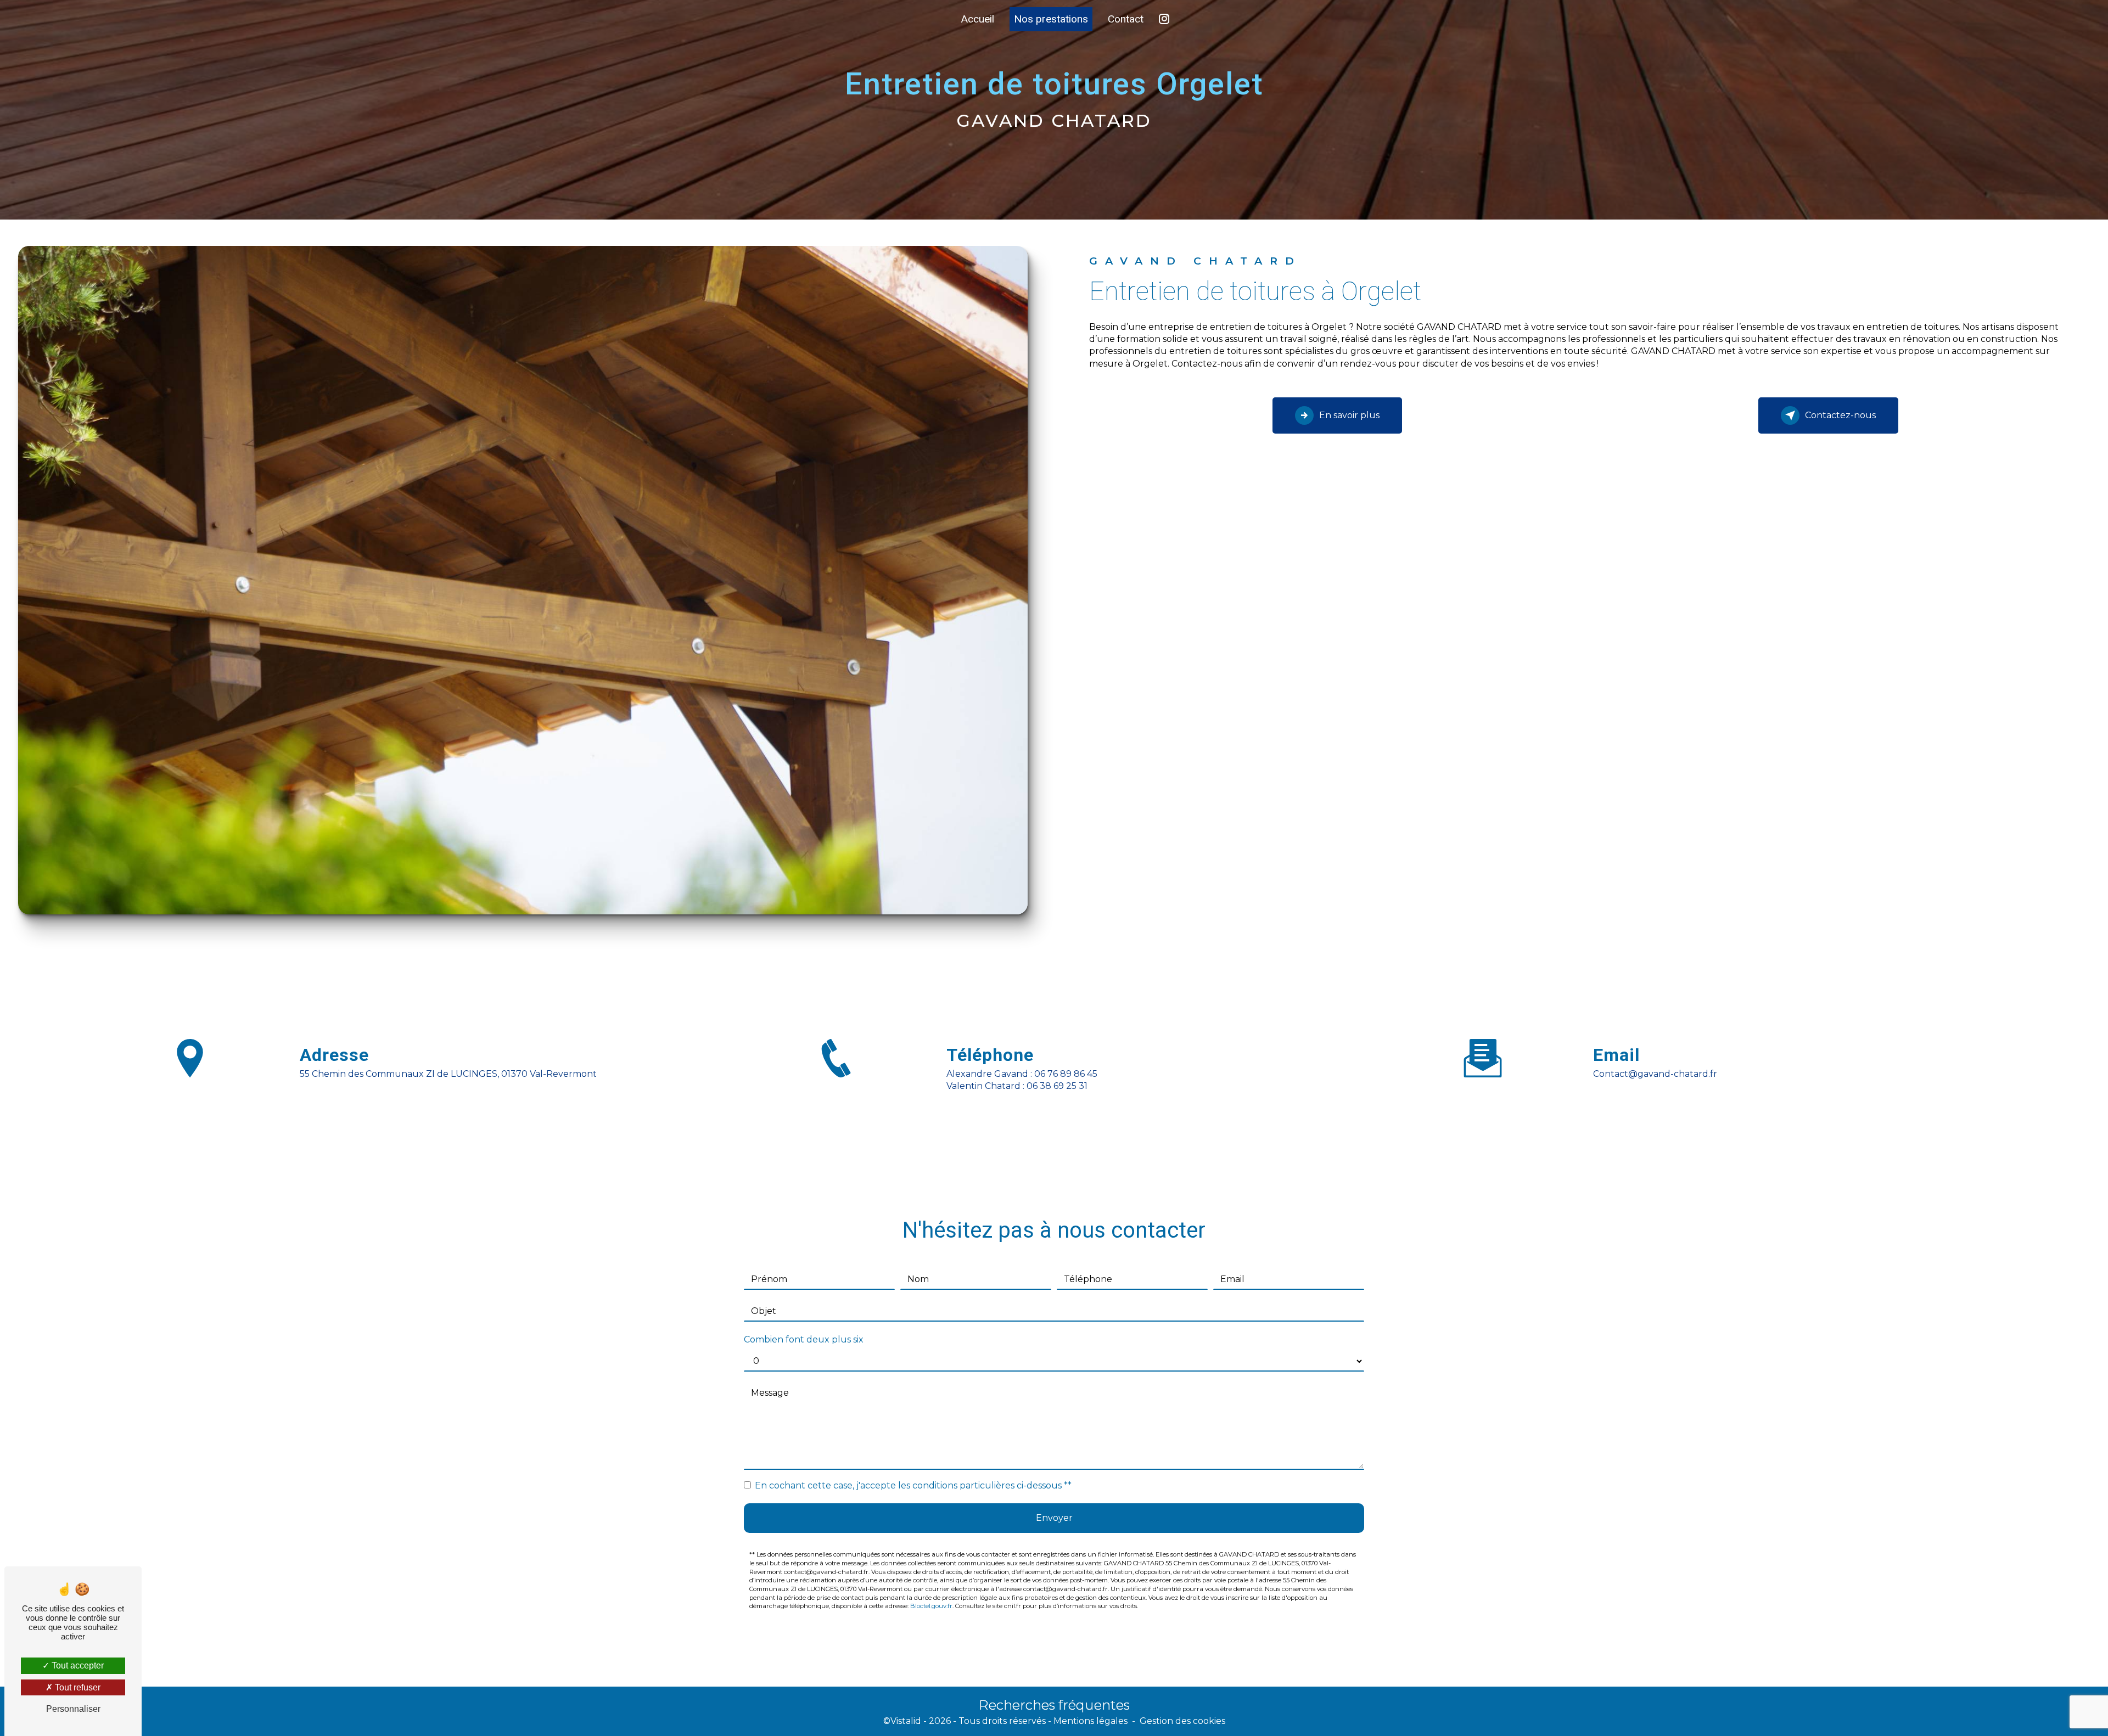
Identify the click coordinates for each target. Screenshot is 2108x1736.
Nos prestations (1051, 19)
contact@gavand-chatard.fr (1655, 1074)
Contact (1126, 19)
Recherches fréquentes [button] (1054, 1705)
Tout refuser (77, 1687)
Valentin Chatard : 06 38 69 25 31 (1017, 1086)
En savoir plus (1349, 415)
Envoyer (1054, 1518)
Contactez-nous (1840, 415)
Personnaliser (73, 1709)
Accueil (977, 19)
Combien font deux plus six (804, 1339)
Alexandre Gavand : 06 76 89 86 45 (1022, 1074)
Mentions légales (1091, 1721)
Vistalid (906, 1721)
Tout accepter (77, 1665)
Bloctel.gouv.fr (931, 1606)
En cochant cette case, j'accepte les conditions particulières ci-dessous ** (913, 1485)
